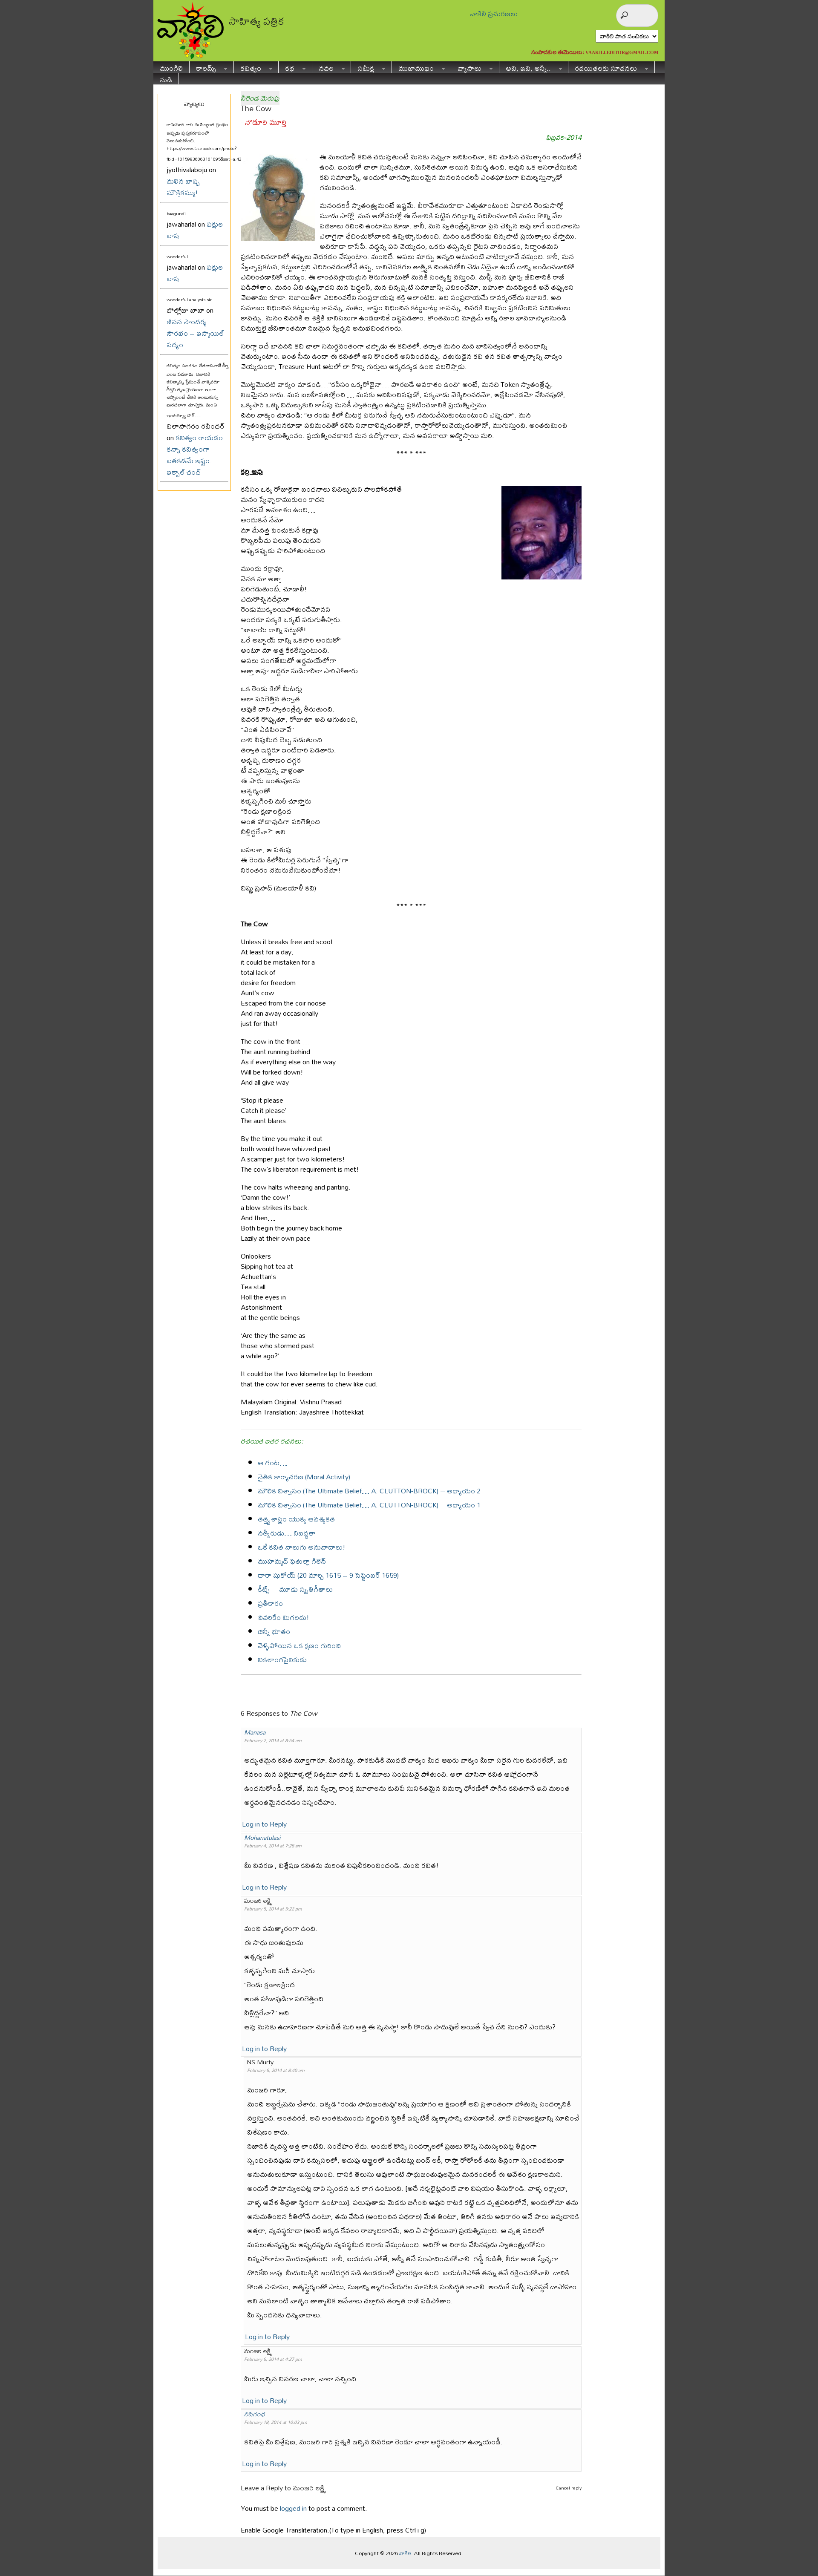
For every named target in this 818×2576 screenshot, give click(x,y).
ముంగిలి (171, 67)
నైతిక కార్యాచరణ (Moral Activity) (304, 1477)
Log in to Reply (264, 1824)
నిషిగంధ (255, 2414)
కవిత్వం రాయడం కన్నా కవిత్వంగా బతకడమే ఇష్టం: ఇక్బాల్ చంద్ (195, 455)
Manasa (255, 1732)
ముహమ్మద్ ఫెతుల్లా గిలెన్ (292, 1561)
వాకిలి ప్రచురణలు (494, 13)
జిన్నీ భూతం (274, 1631)
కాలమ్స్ (203, 67)
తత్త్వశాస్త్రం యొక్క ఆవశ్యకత (296, 1519)
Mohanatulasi (262, 1837)
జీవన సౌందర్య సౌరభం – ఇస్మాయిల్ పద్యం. (195, 333)
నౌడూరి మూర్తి (265, 122)
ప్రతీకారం (270, 1603)
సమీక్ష (363, 67)
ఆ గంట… (272, 1462)
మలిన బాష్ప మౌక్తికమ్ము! (183, 187)
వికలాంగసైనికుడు (282, 1659)
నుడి (166, 79)
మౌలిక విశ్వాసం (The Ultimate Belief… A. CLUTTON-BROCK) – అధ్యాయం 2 (369, 1491)
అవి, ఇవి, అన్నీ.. (525, 67)
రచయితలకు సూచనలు (603, 67)
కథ (287, 67)
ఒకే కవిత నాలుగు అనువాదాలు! (302, 1547)
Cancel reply (569, 2488)
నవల (323, 67)
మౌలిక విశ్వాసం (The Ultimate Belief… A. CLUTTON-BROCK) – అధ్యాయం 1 (369, 1505)
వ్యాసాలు (466, 67)
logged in (293, 2508)
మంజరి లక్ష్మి (309, 2488)
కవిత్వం (248, 67)
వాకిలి (405, 2553)
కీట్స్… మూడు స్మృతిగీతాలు (295, 1589)
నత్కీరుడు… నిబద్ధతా (287, 1533)
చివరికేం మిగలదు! (284, 1617)
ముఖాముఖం (413, 67)
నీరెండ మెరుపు (260, 98)
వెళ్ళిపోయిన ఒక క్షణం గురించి (299, 1645)
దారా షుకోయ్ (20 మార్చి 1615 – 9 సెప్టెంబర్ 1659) (328, 1575)
